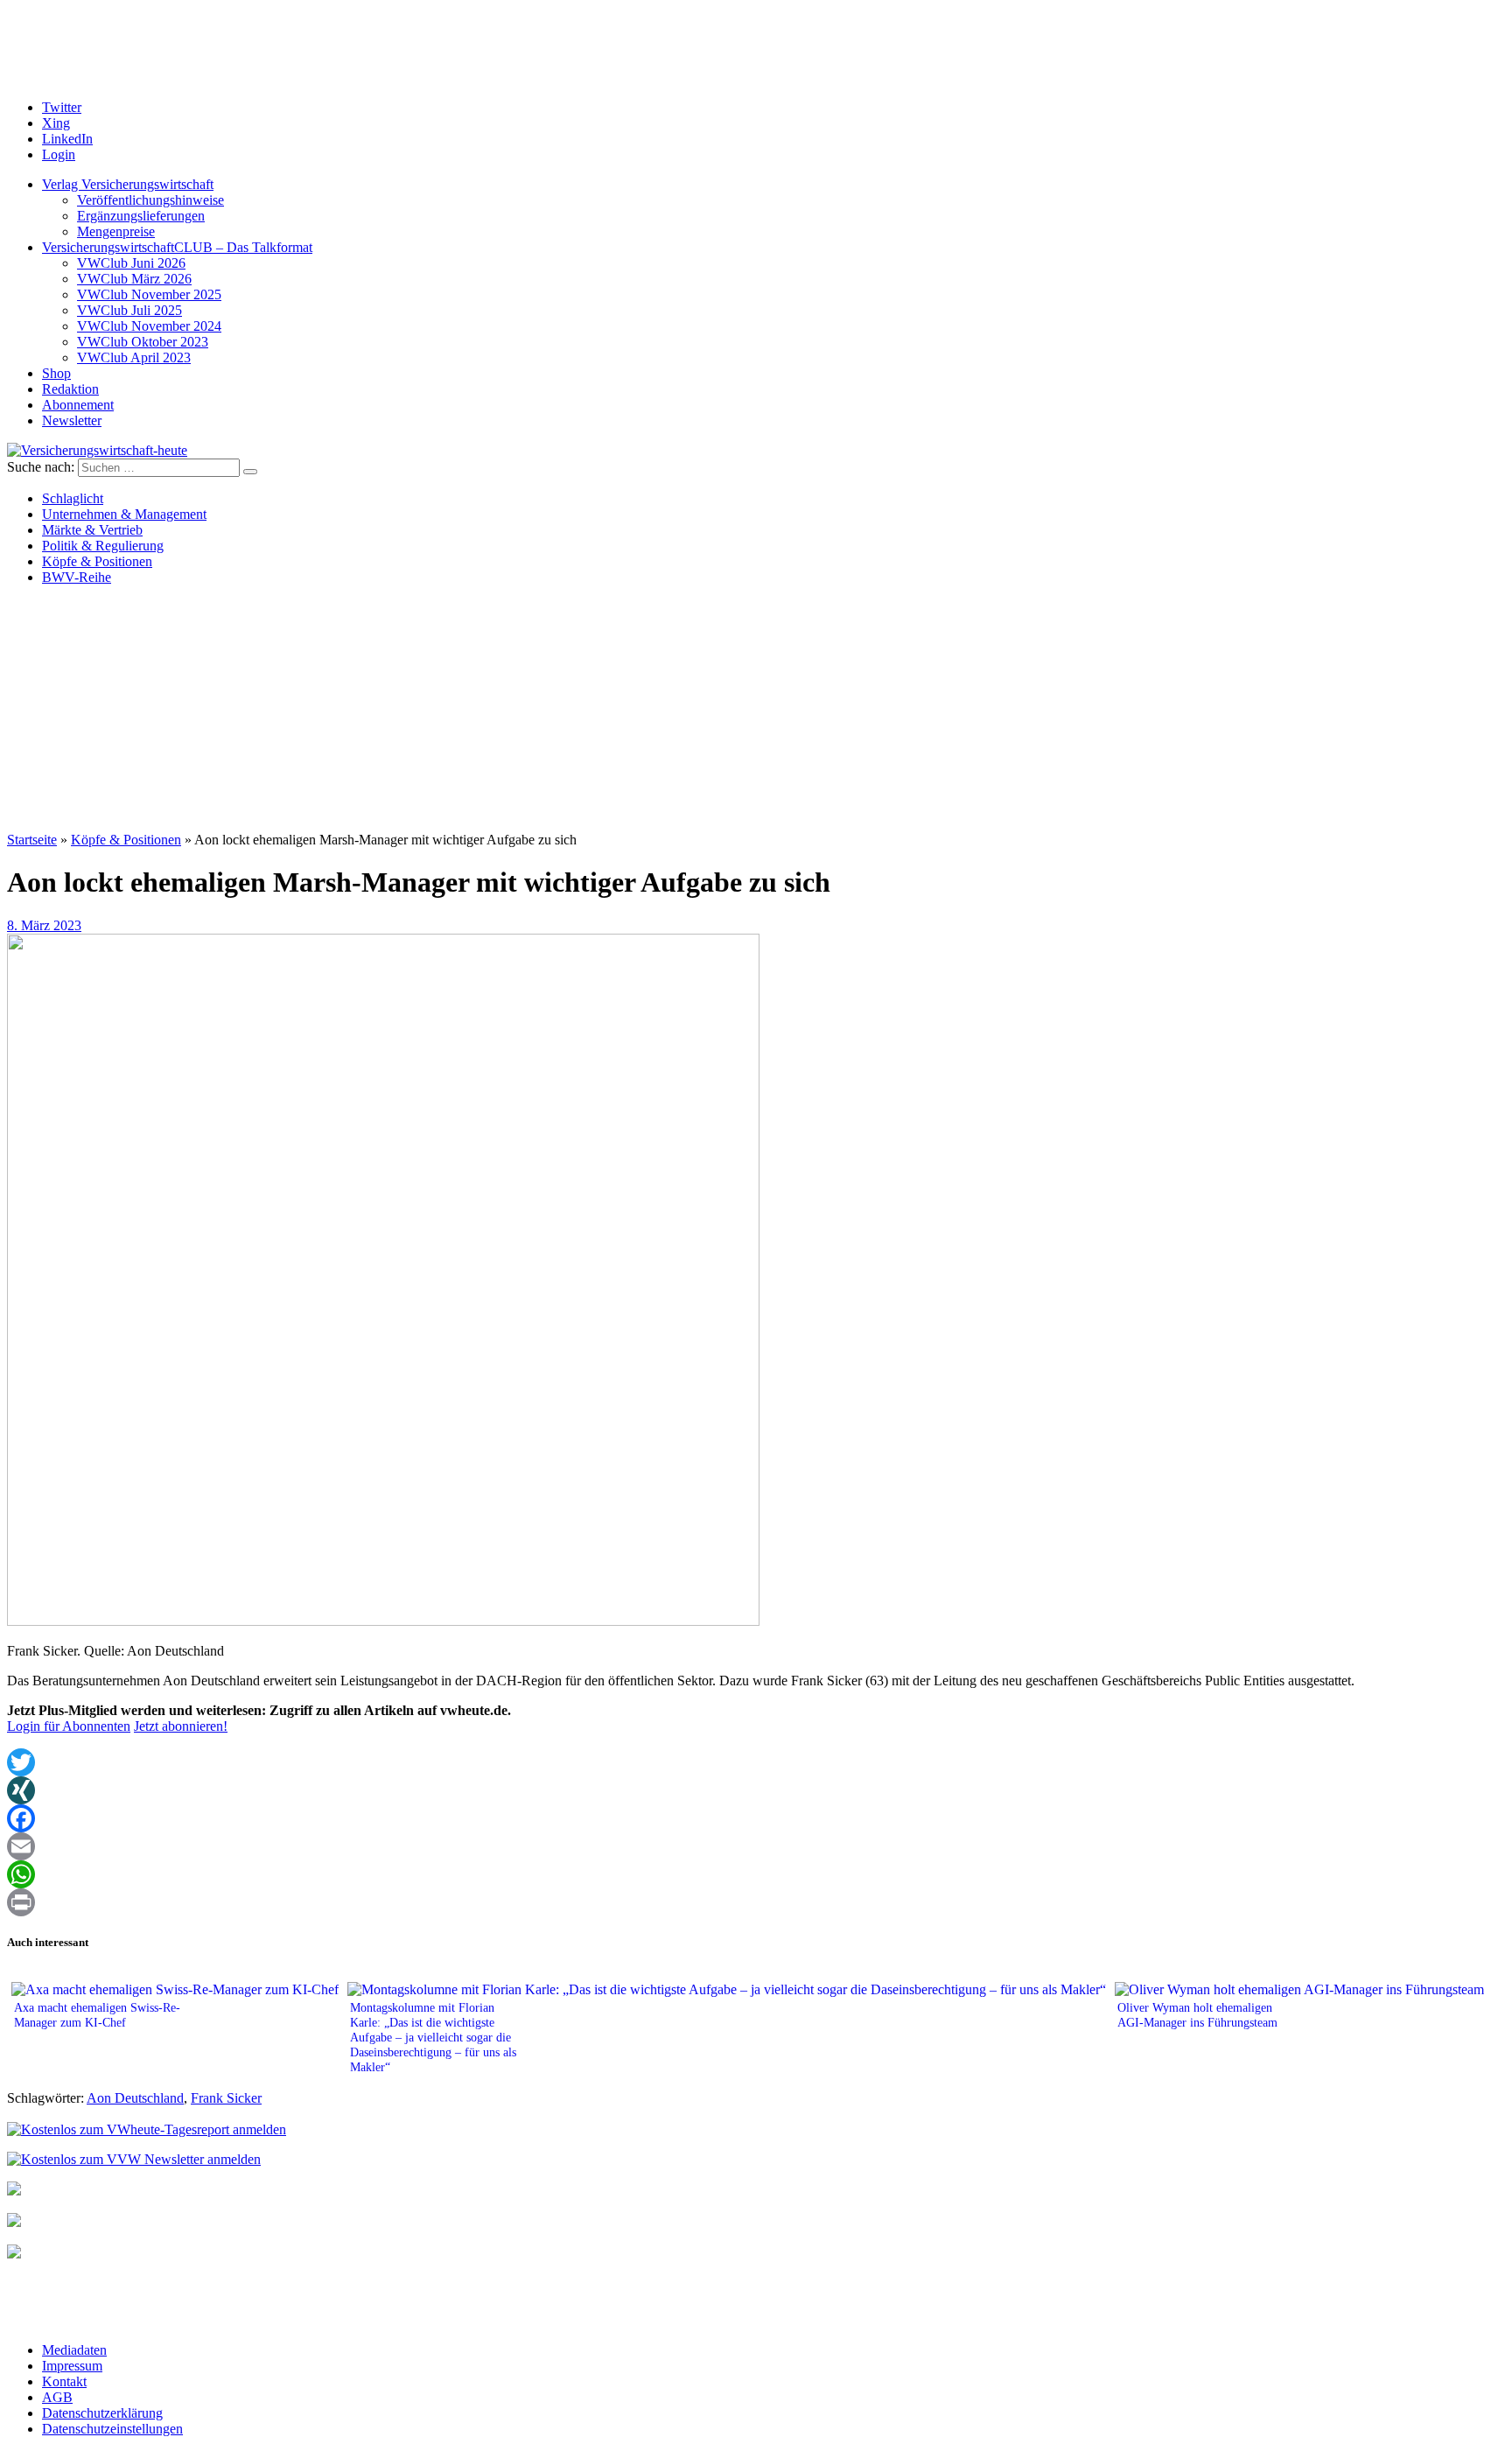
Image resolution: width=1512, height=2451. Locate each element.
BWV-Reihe (77, 577)
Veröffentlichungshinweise (150, 200)
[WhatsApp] (756, 1874)
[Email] (756, 1846)
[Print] (756, 1902)
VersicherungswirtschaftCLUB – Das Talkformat (177, 247)
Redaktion (70, 389)
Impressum (72, 2366)
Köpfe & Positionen (97, 561)
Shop (56, 373)
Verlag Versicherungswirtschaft (128, 184)
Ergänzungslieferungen (141, 216)
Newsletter (72, 420)
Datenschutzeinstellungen (112, 2429)
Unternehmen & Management (124, 514)
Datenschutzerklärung (102, 2413)
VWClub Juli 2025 (129, 310)
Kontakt (64, 2381)
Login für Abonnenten (69, 1726)
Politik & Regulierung (103, 546)
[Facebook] (756, 1818)
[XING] (756, 1790)
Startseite (32, 840)
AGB (57, 2397)
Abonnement (78, 405)
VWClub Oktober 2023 (143, 342)
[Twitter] (756, 1762)
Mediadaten (74, 2350)
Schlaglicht (73, 498)
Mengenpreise (116, 231)
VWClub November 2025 (149, 294)
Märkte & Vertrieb (92, 530)
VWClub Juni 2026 (131, 263)
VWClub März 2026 (134, 279)
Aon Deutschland (135, 2098)
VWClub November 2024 (149, 326)
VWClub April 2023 (134, 357)
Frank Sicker (226, 2098)
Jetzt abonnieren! (181, 1726)
